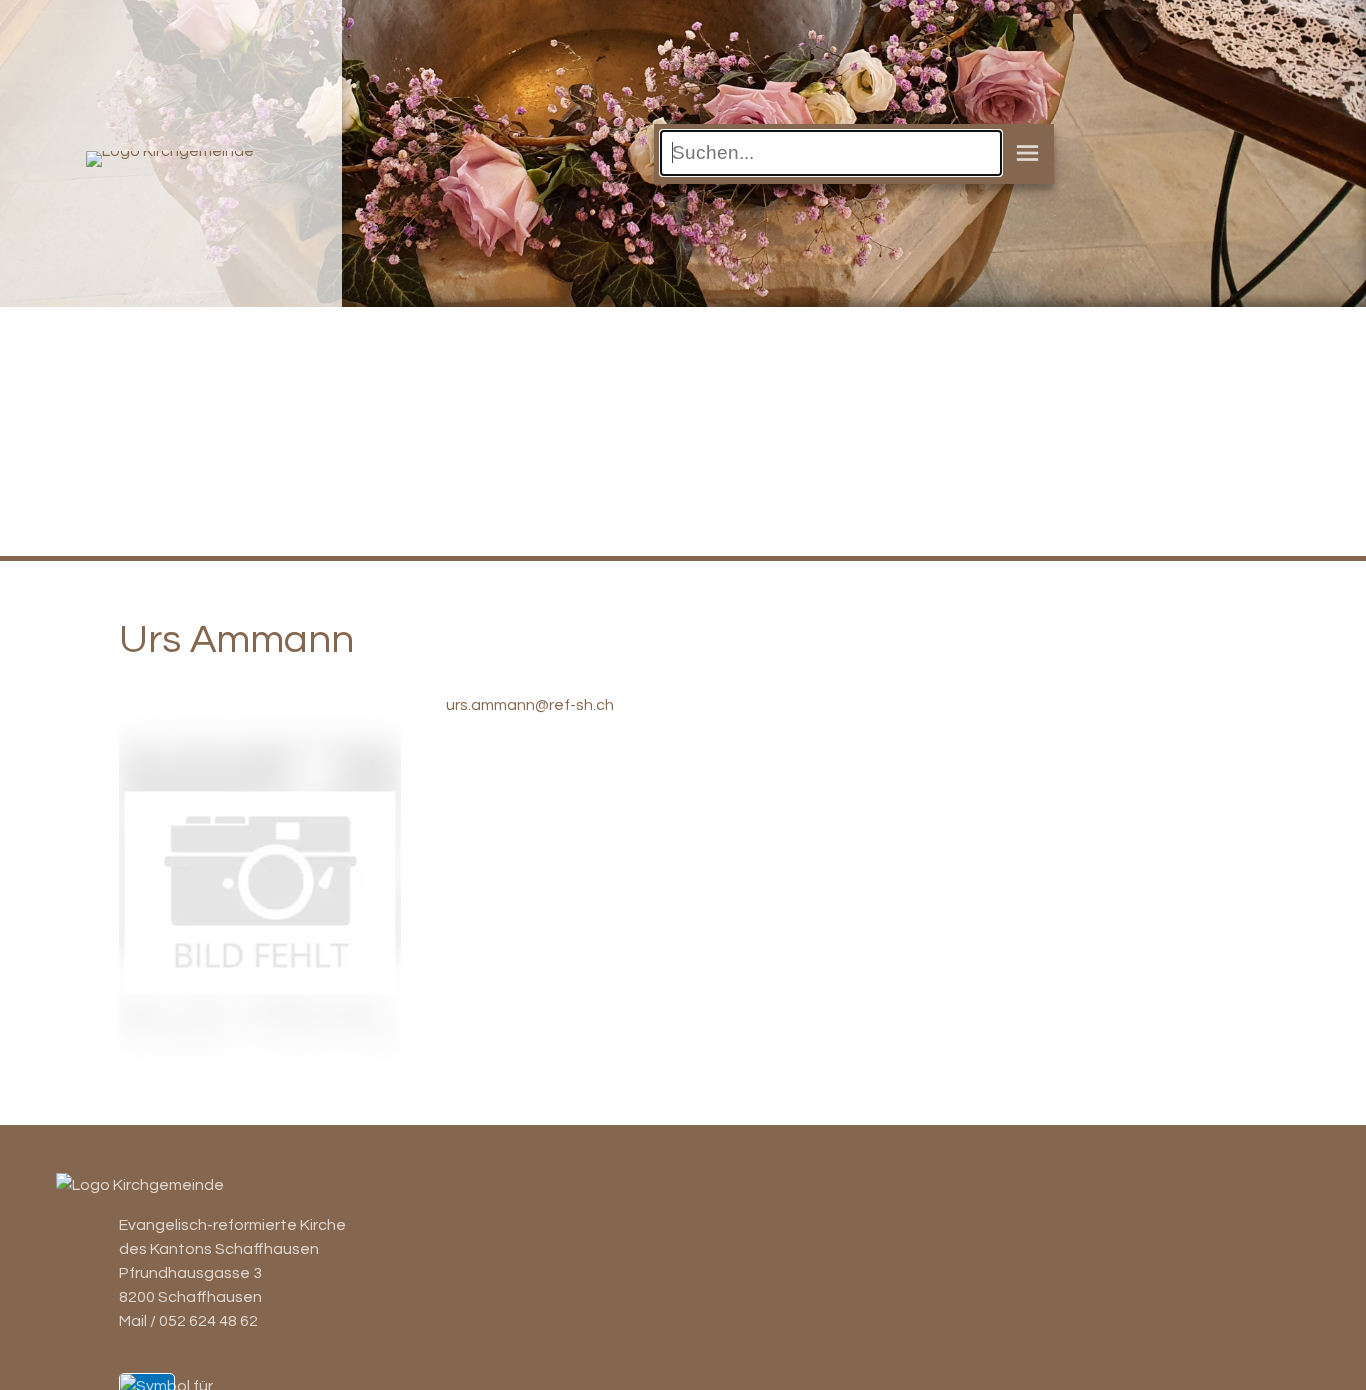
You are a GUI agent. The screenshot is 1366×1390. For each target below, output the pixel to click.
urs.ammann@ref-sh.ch (530, 705)
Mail (133, 1321)
